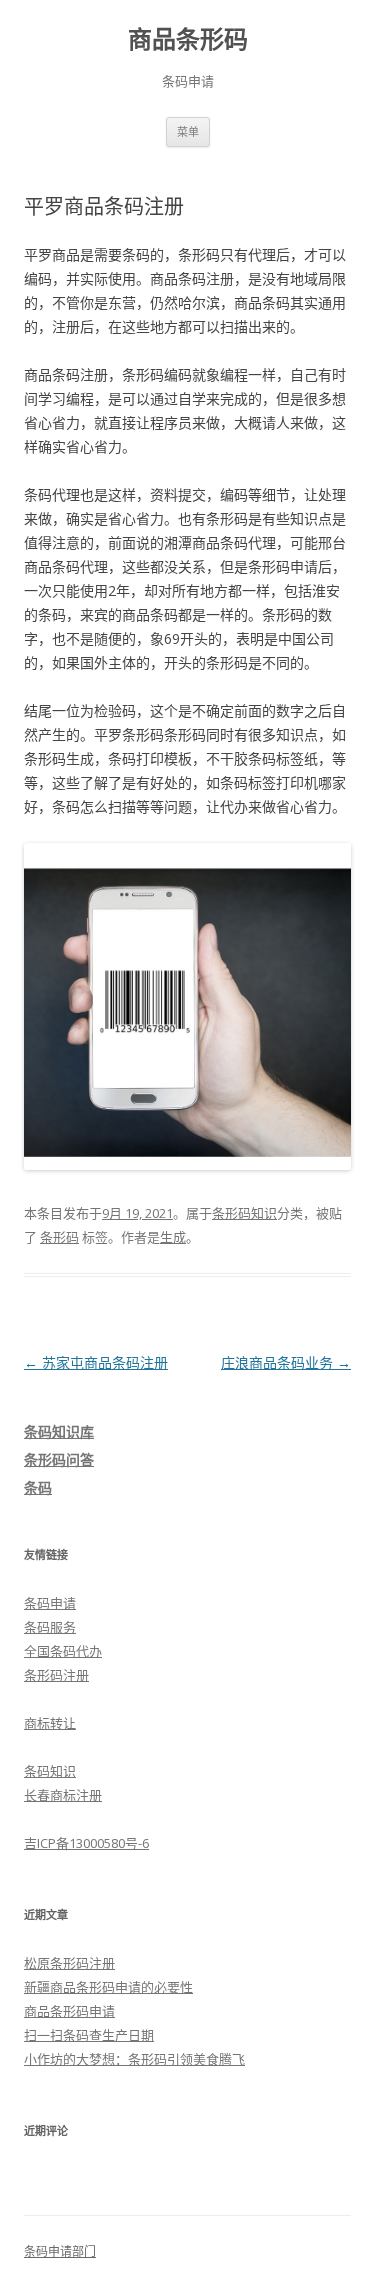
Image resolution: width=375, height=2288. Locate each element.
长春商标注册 (63, 1795)
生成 (173, 1237)
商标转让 (50, 1723)
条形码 (59, 1237)
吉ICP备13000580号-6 (86, 1843)
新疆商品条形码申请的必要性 (108, 1987)
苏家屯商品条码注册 (96, 1362)
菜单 (188, 131)
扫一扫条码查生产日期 (89, 2035)
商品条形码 (188, 39)
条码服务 (50, 1627)
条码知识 (50, 1771)
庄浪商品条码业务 (286, 1362)
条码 (38, 1487)
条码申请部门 (60, 2251)
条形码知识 (244, 1213)
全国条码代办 (63, 1651)
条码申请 (50, 1603)
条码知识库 (59, 1431)
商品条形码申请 (69, 2011)
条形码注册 (56, 1675)
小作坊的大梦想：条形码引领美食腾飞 (134, 2059)
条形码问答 (59, 1459)
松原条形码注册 (69, 1963)
